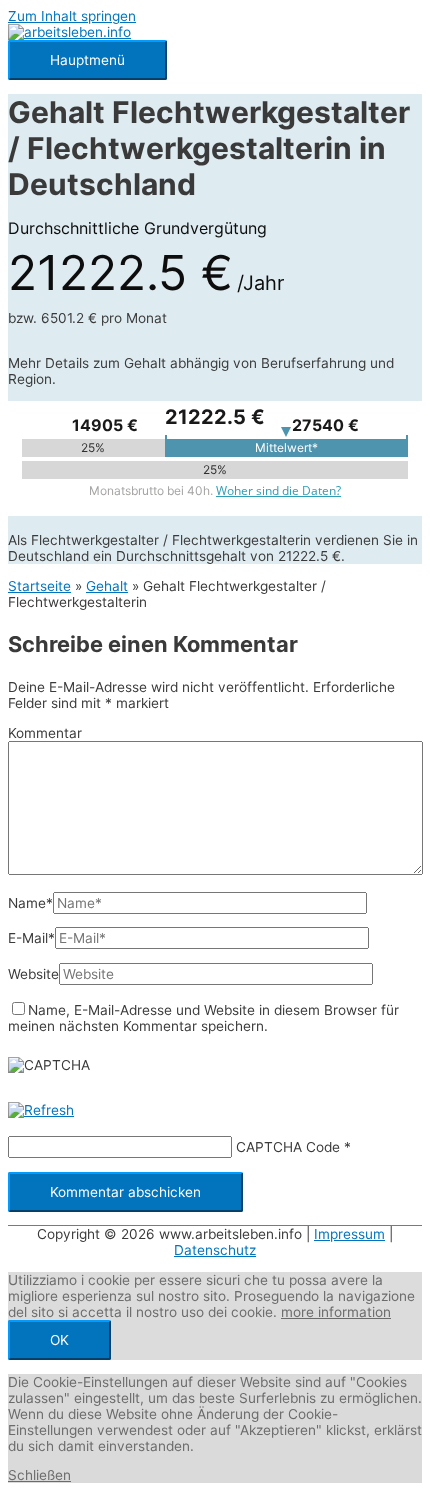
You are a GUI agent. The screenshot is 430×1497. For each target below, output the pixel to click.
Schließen (39, 1475)
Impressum (349, 1234)
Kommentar (45, 733)
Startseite (39, 586)
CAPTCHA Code (288, 1147)
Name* (30, 903)
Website (33, 974)
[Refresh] (41, 1110)
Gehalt (107, 586)
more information (336, 1312)
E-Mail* (31, 938)
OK (59, 1340)
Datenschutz (215, 1250)
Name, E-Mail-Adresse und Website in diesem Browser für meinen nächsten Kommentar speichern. (203, 1018)
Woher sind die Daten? (278, 490)
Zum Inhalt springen (72, 16)
